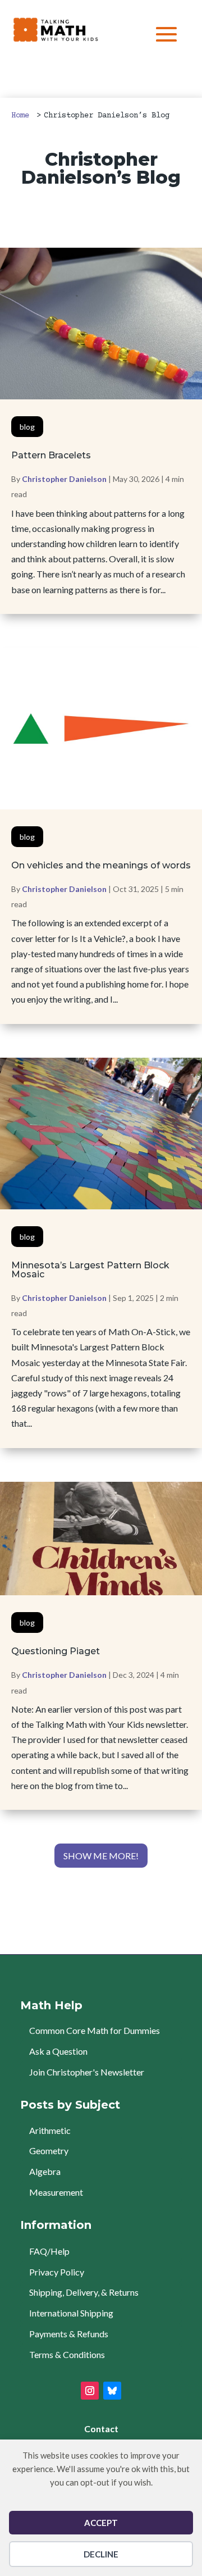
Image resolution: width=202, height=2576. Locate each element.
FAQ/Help (49, 2251)
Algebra (45, 2171)
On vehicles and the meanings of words (101, 865)
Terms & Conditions (67, 2354)
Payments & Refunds (69, 2334)
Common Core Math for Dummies (95, 2030)
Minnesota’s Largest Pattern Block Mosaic (90, 1270)
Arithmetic (50, 2130)
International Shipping (71, 2313)
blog (27, 427)
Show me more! (101, 1856)
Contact (101, 2429)
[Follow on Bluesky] (112, 2391)
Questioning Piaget (56, 1651)
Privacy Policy (57, 2272)
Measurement (56, 2192)
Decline (101, 2554)
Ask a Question (58, 2051)
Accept (101, 2523)
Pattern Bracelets (51, 455)
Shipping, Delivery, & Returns (84, 2292)
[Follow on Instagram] (90, 2391)
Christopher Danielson (64, 479)
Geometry (49, 2151)
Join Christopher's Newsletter (87, 2072)
